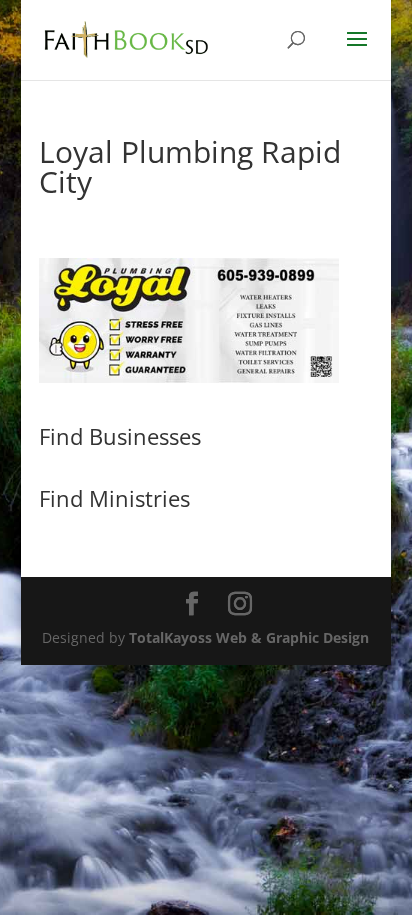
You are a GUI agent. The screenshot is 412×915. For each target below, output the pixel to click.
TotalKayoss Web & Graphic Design (249, 637)
